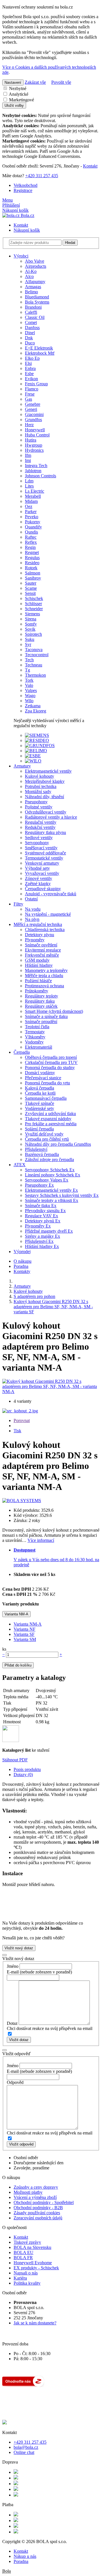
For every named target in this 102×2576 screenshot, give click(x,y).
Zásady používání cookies (37, 2213)
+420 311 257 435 (42, 176)
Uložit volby (14, 105)
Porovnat (22, 1420)
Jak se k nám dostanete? (35, 2323)
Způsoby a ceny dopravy (36, 2187)
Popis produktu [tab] (27, 1769)
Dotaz (12, 2023)
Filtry (18, 904)
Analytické (18, 94)
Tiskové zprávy (27, 2242)
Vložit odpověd (21, 2144)
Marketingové (21, 100)
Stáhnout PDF (15, 1760)
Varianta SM (25, 1639)
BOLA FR (23, 2258)
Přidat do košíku (18, 1665)
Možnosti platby (28, 2192)
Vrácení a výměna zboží (35, 2197)
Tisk (17, 1431)
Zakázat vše (35, 82)
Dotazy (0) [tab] (23, 1775)
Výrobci (21, 256)
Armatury (22, 766)
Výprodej (22, 1252)
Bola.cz (27, 215)
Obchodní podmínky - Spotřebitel (44, 2202)
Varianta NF (25, 1629)
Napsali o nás (26, 2273)
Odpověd (15, 2082)
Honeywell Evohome (33, 2263)
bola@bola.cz (26, 2447)
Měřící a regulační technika (38, 924)
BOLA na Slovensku (32, 2247)
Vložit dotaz (19, 2040)
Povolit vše (61, 82)
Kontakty (22, 1271)
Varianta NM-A (16, 1614)
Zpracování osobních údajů (38, 2218)
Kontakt (90, 166)
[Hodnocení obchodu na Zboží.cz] (23, 2385)
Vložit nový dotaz (19, 1948)
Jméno (13, 1966)
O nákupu (23, 1261)
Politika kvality (27, 2283)
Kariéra (20, 2278)
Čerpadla (22, 1052)
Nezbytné (17, 88)
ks (4, 1649)
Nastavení (13, 82)
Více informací (41, 1540)
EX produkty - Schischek (36, 2268)
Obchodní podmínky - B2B (38, 2208)
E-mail (13, 1972)
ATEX (20, 1165)
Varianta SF (24, 1634)
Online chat (24, 2452)
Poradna (21, 1266)
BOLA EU (24, 2252)
